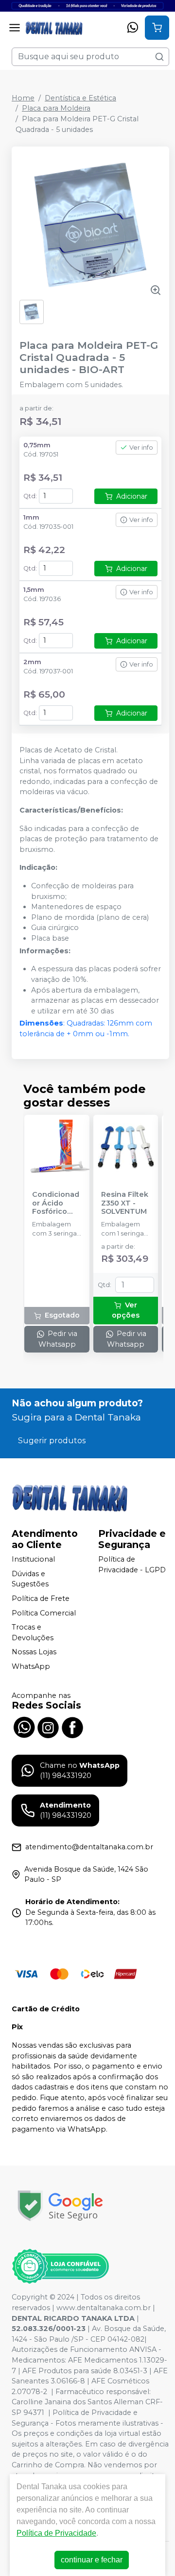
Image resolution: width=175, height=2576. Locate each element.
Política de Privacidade (56, 2533)
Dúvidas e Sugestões (30, 1579)
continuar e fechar (92, 2560)
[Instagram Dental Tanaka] (48, 1727)
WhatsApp (31, 1666)
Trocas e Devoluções (33, 1632)
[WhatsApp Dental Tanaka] (24, 1727)
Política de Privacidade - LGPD (132, 1565)
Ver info (141, 448)
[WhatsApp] (133, 28)
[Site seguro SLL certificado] (60, 2206)
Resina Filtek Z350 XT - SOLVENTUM (125, 1203)
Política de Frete (41, 1598)
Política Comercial (44, 1613)
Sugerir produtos (52, 1441)
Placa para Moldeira (56, 108)
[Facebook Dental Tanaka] (72, 1727)
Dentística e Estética (80, 98)
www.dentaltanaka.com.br (104, 2308)
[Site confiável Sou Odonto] (60, 2266)
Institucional (33, 1559)
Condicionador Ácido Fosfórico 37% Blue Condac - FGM (56, 1203)
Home (23, 98)
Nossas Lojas (34, 1652)
